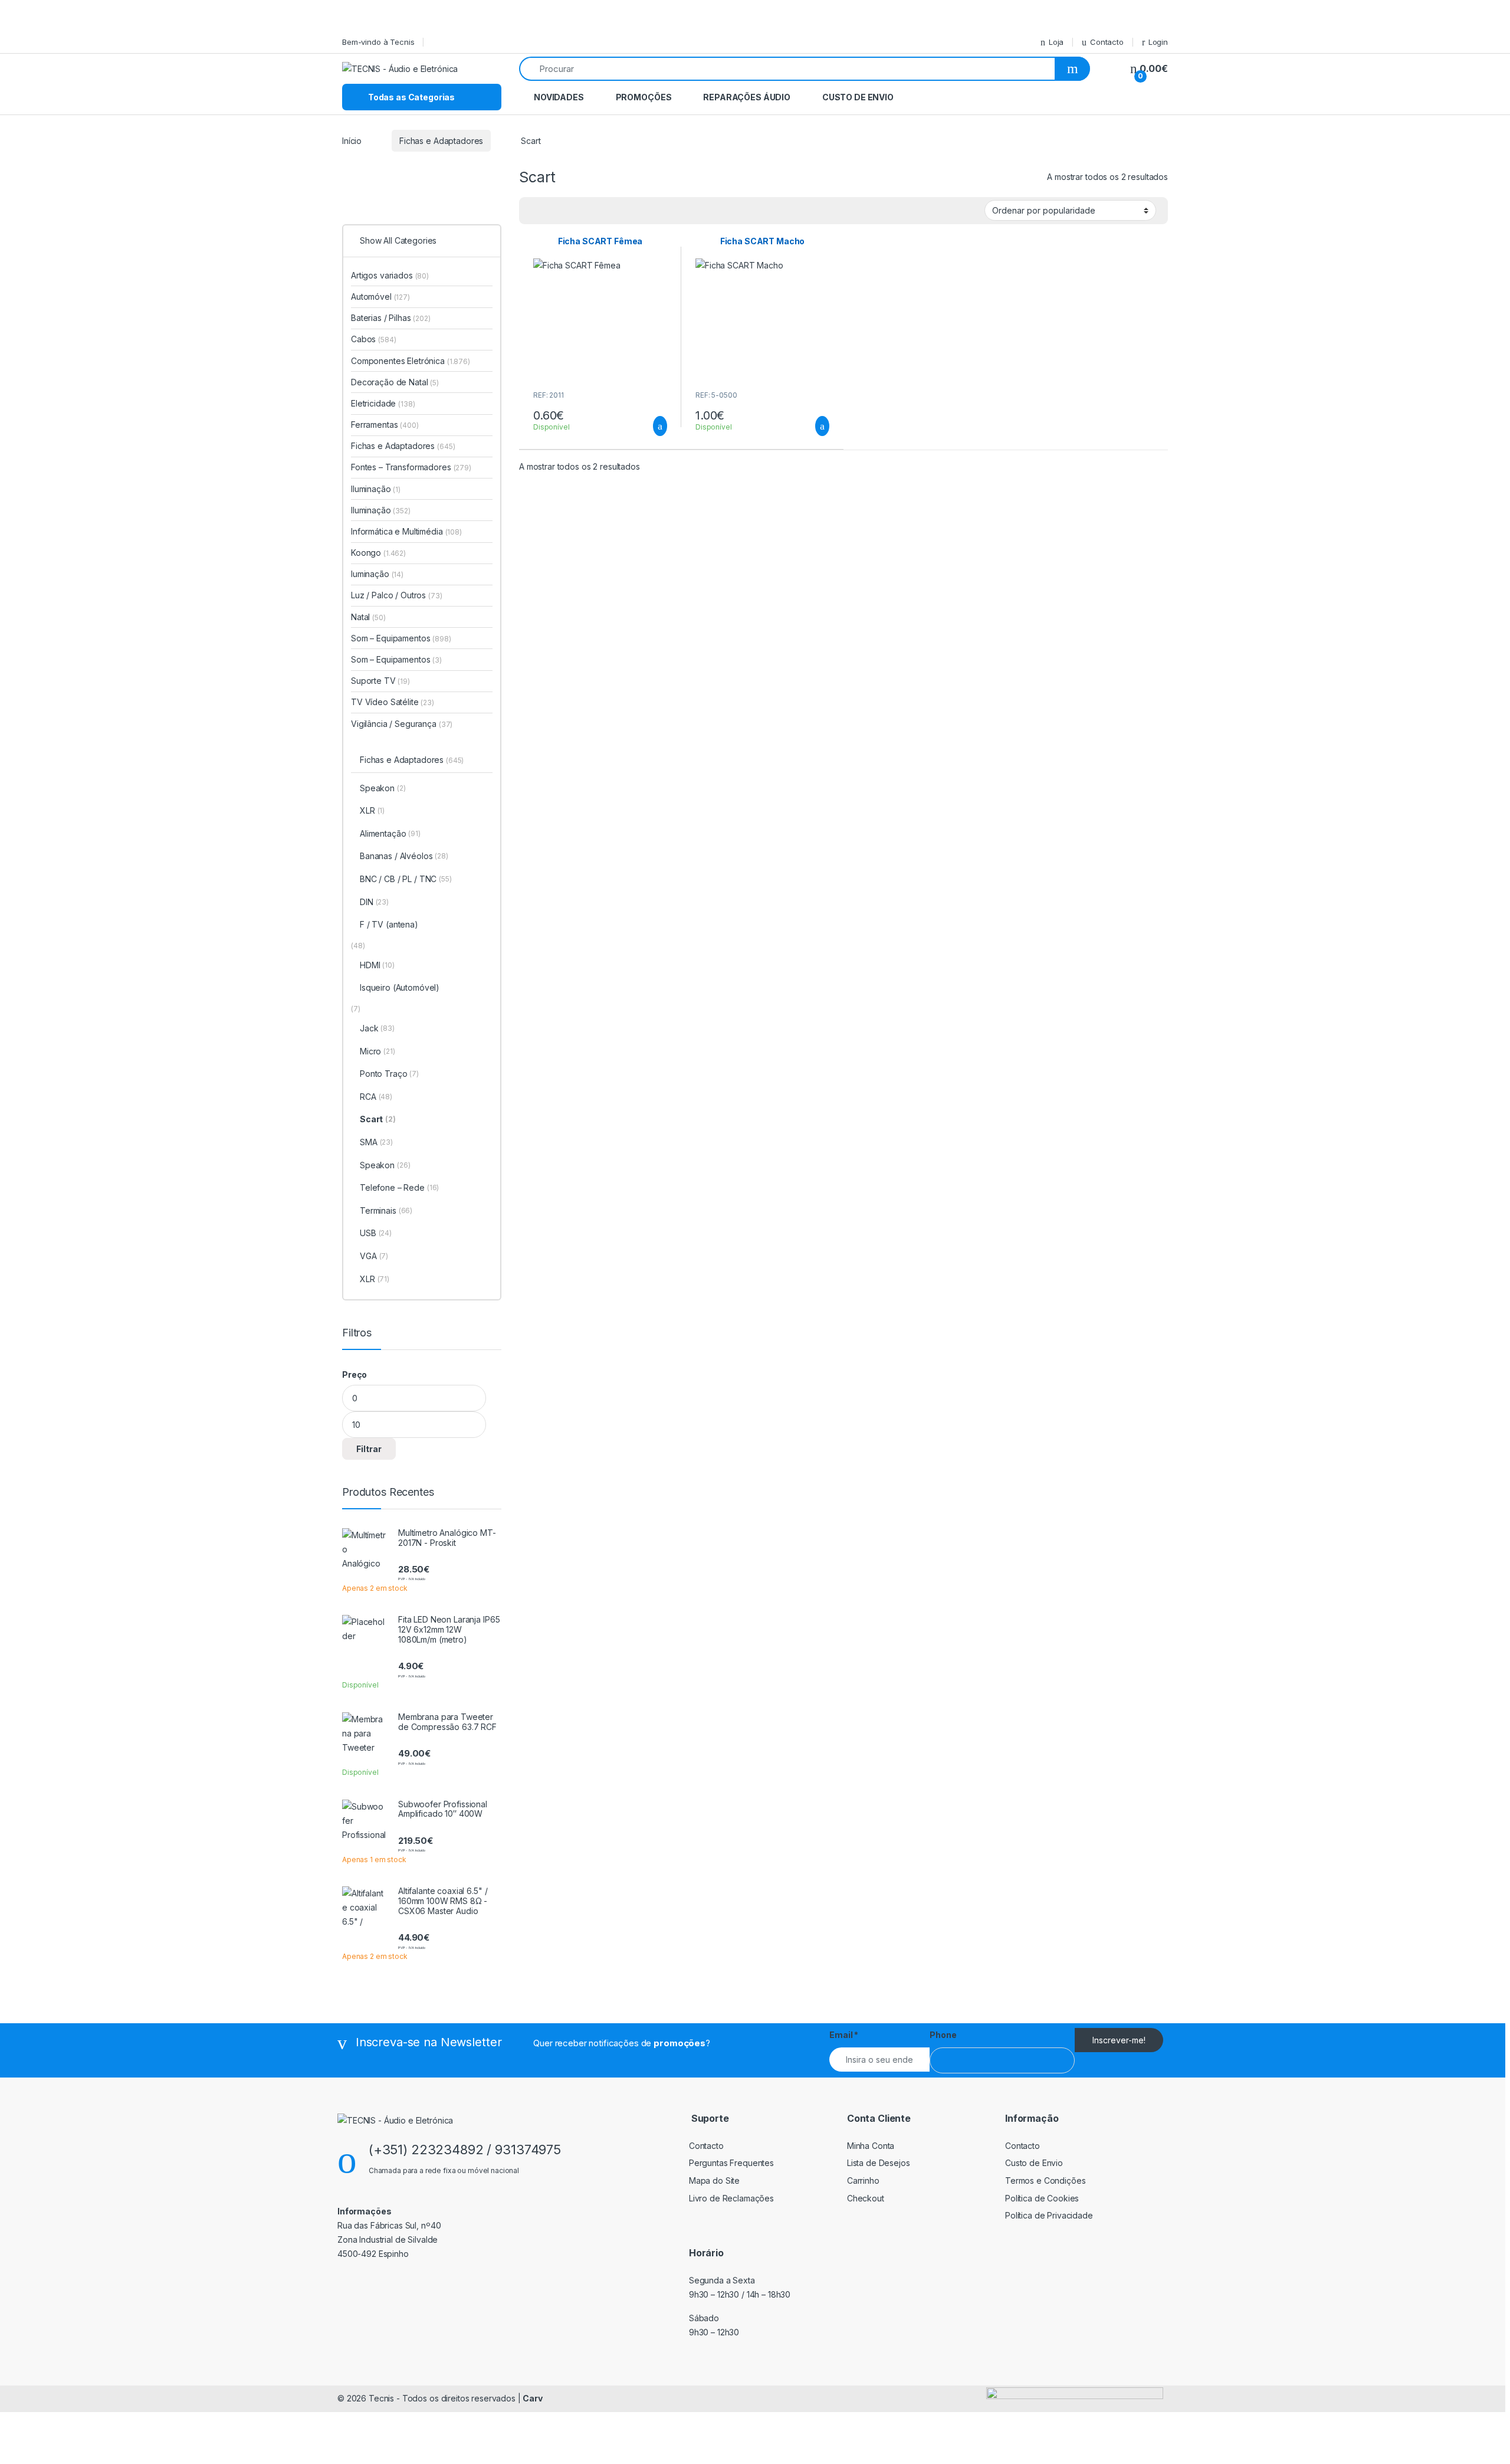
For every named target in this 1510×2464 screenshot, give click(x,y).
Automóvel (380, 296)
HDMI (377, 965)
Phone (943, 2035)
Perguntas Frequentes (731, 2163)
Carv (532, 2398)
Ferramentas (385, 425)
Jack (377, 1028)
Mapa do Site (714, 2180)
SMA (376, 1142)
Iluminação (376, 489)
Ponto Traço (389, 1074)
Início (352, 141)
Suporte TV (380, 681)
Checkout (866, 2198)
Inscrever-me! (1119, 2040)
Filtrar (369, 1449)
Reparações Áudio (747, 97)
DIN (374, 902)
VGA (374, 1256)
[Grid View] (552, 211)
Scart (378, 1119)
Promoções (644, 97)
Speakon (383, 788)
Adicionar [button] (649, 426)
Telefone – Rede (399, 1187)
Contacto (1107, 42)
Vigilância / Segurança (402, 724)
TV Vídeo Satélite (393, 702)
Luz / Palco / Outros (397, 595)
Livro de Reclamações (731, 2198)
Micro (377, 1051)
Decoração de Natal (395, 382)
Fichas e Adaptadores (441, 141)
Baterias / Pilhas (391, 318)
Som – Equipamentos (401, 638)
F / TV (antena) (389, 924)
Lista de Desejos (879, 2163)
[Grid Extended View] (535, 211)
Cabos (373, 339)
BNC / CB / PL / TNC (406, 879)
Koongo (378, 553)
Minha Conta (871, 2146)
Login (1158, 42)
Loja (1056, 42)
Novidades (559, 97)
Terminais (386, 1210)
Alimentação (390, 833)
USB (376, 1233)
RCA (376, 1097)
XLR (372, 810)
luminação (377, 574)
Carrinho (863, 2180)
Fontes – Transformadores (411, 467)
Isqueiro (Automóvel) (400, 987)
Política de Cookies (1042, 2198)
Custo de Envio (858, 97)
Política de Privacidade (1049, 2215)
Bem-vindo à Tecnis (378, 42)
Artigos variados (390, 275)
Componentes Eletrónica (411, 361)
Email (844, 2035)
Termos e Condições (1045, 2180)
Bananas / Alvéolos (404, 856)
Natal (368, 617)
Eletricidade (383, 403)
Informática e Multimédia (406, 531)
